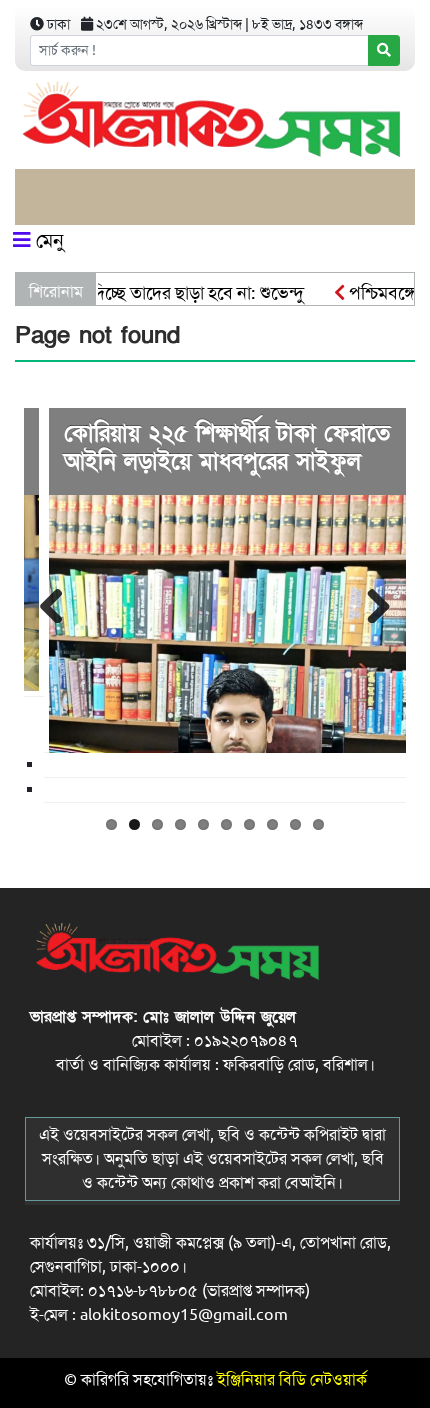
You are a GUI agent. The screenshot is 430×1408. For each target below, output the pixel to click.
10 (318, 824)
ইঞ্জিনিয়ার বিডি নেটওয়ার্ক (292, 1380)
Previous (54, 603)
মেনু (47, 240)
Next (376, 603)
